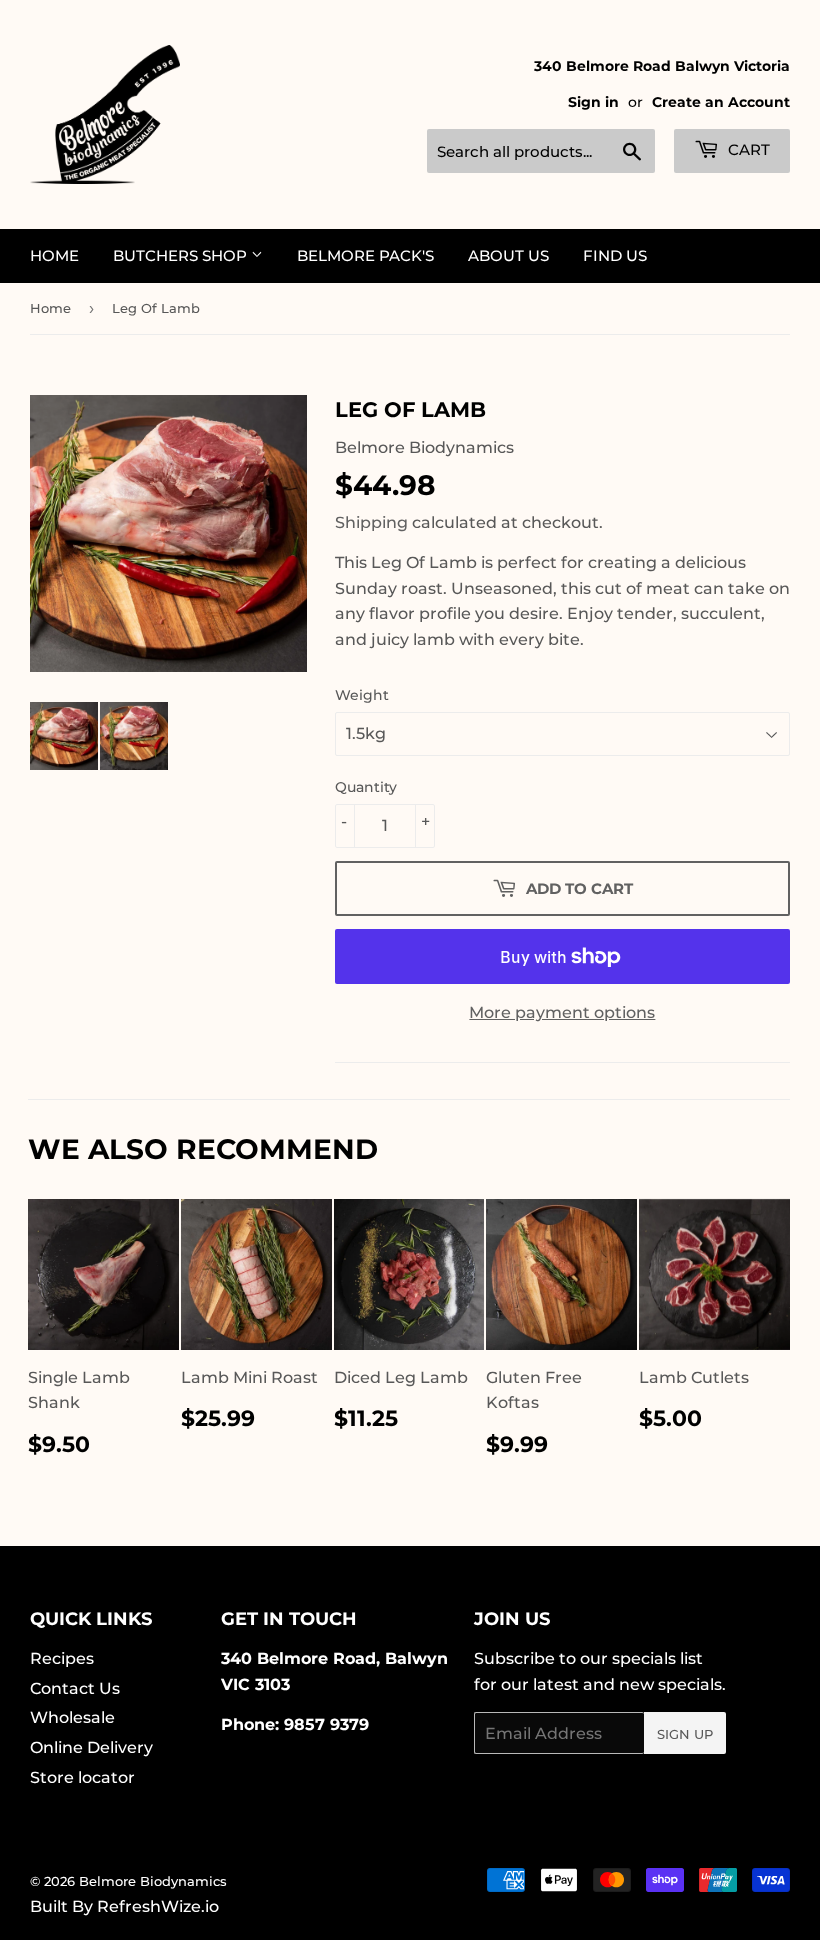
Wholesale (72, 1717)
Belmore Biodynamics (153, 1881)
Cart (747, 149)
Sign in (593, 102)
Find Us (615, 255)
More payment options (562, 1012)
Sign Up (685, 1734)
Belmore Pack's (365, 255)
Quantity (366, 787)
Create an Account (721, 102)
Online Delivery (91, 1747)
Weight (362, 695)
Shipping (371, 522)
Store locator (82, 1777)
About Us (508, 255)
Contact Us (75, 1688)
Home (54, 255)
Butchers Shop (182, 255)
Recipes (62, 1658)
